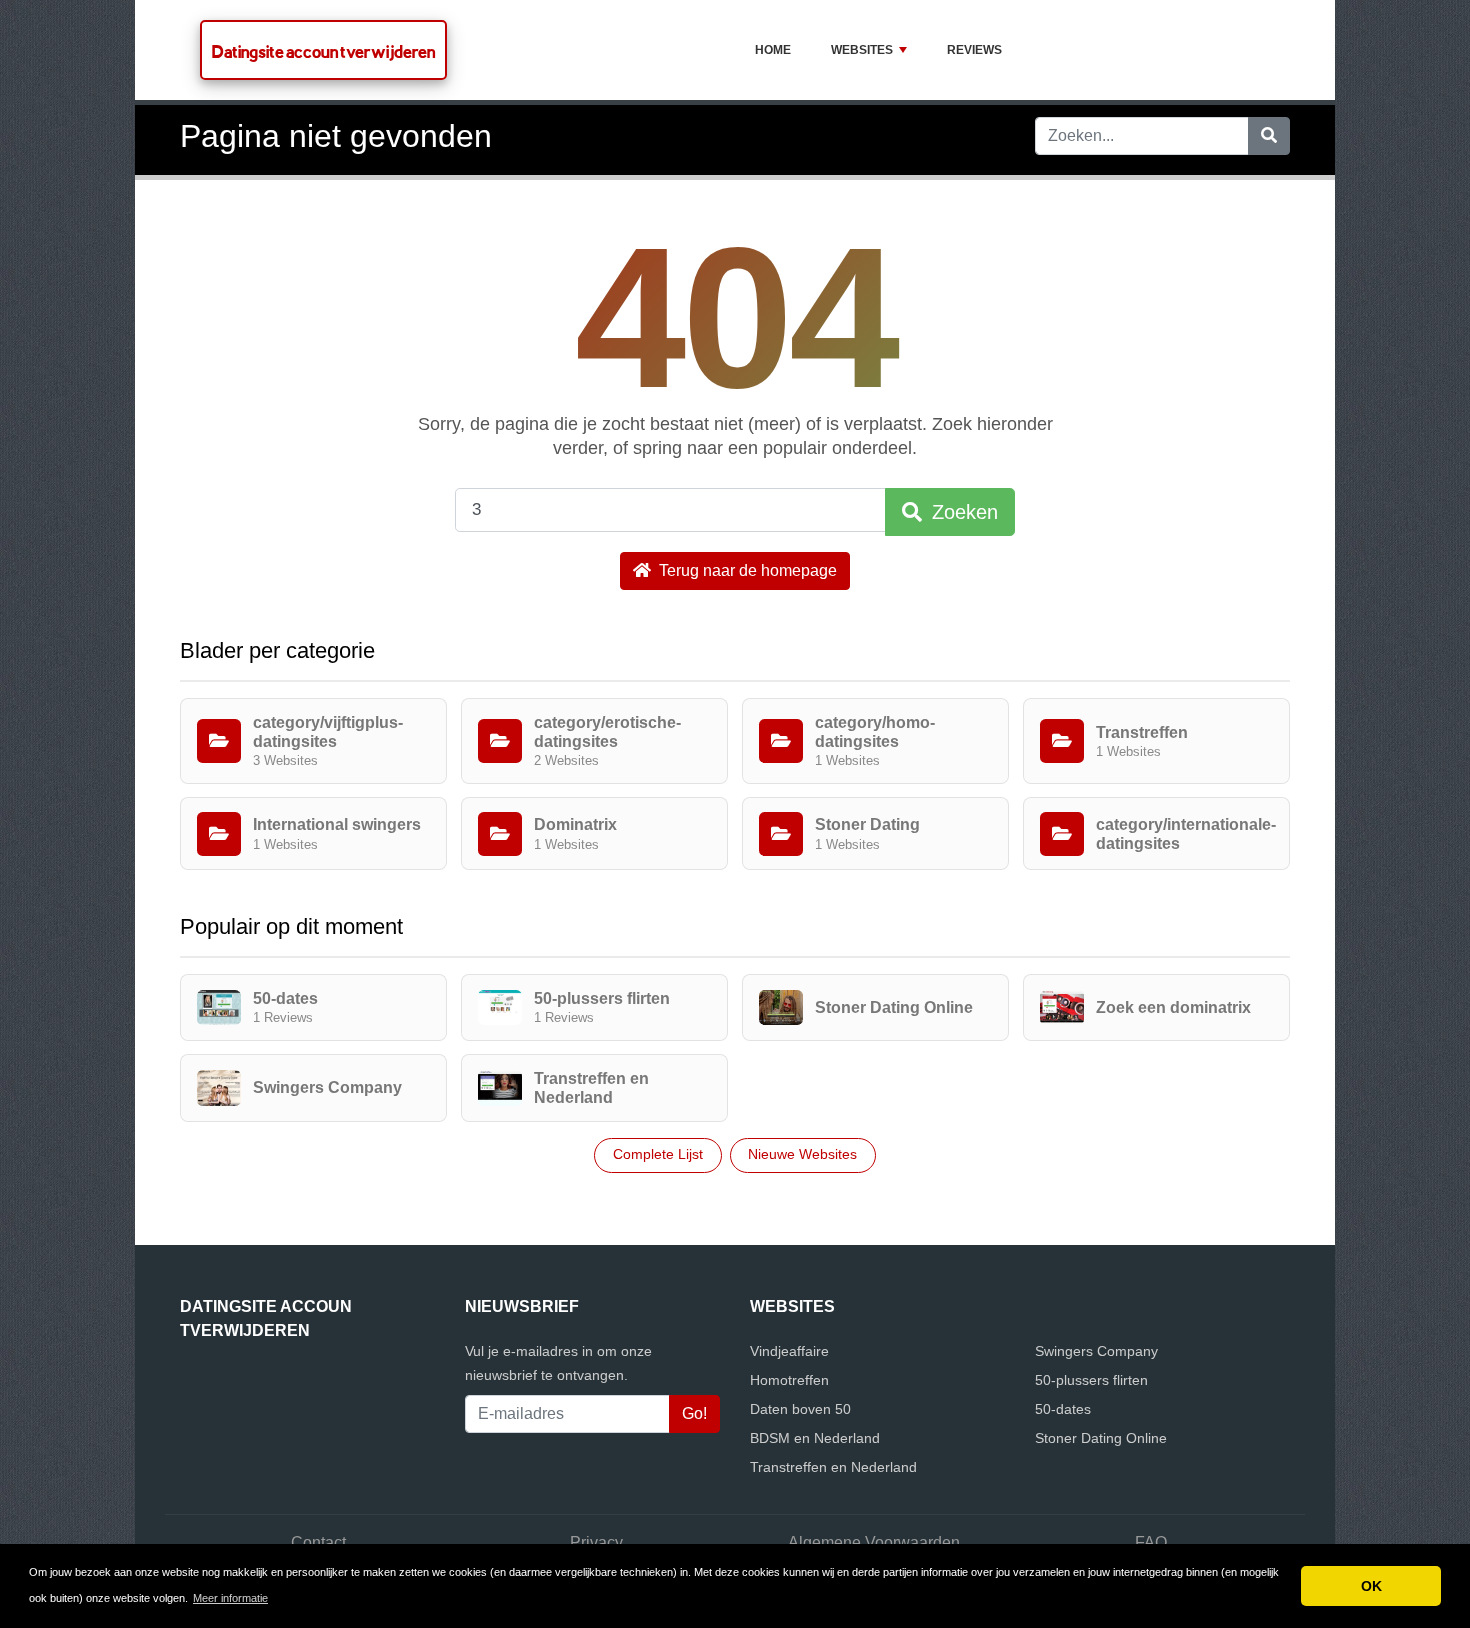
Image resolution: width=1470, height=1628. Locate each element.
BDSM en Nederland (815, 1438)
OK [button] (1371, 1586)
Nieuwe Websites (802, 1154)
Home (773, 50)
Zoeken (962, 512)
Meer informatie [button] (230, 1598)
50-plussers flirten (1091, 1380)
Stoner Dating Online (1101, 1438)
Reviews (974, 50)
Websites (862, 50)
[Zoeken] (1269, 136)
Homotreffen (789, 1380)
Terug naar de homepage (746, 570)
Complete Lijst (658, 1154)
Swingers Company (1096, 1351)
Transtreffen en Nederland (833, 1467)
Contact (318, 1542)
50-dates (1063, 1409)
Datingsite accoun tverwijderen (323, 51)
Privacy (596, 1542)
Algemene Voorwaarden (874, 1542)
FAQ (1151, 1542)
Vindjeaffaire (789, 1351)
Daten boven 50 (800, 1409)
